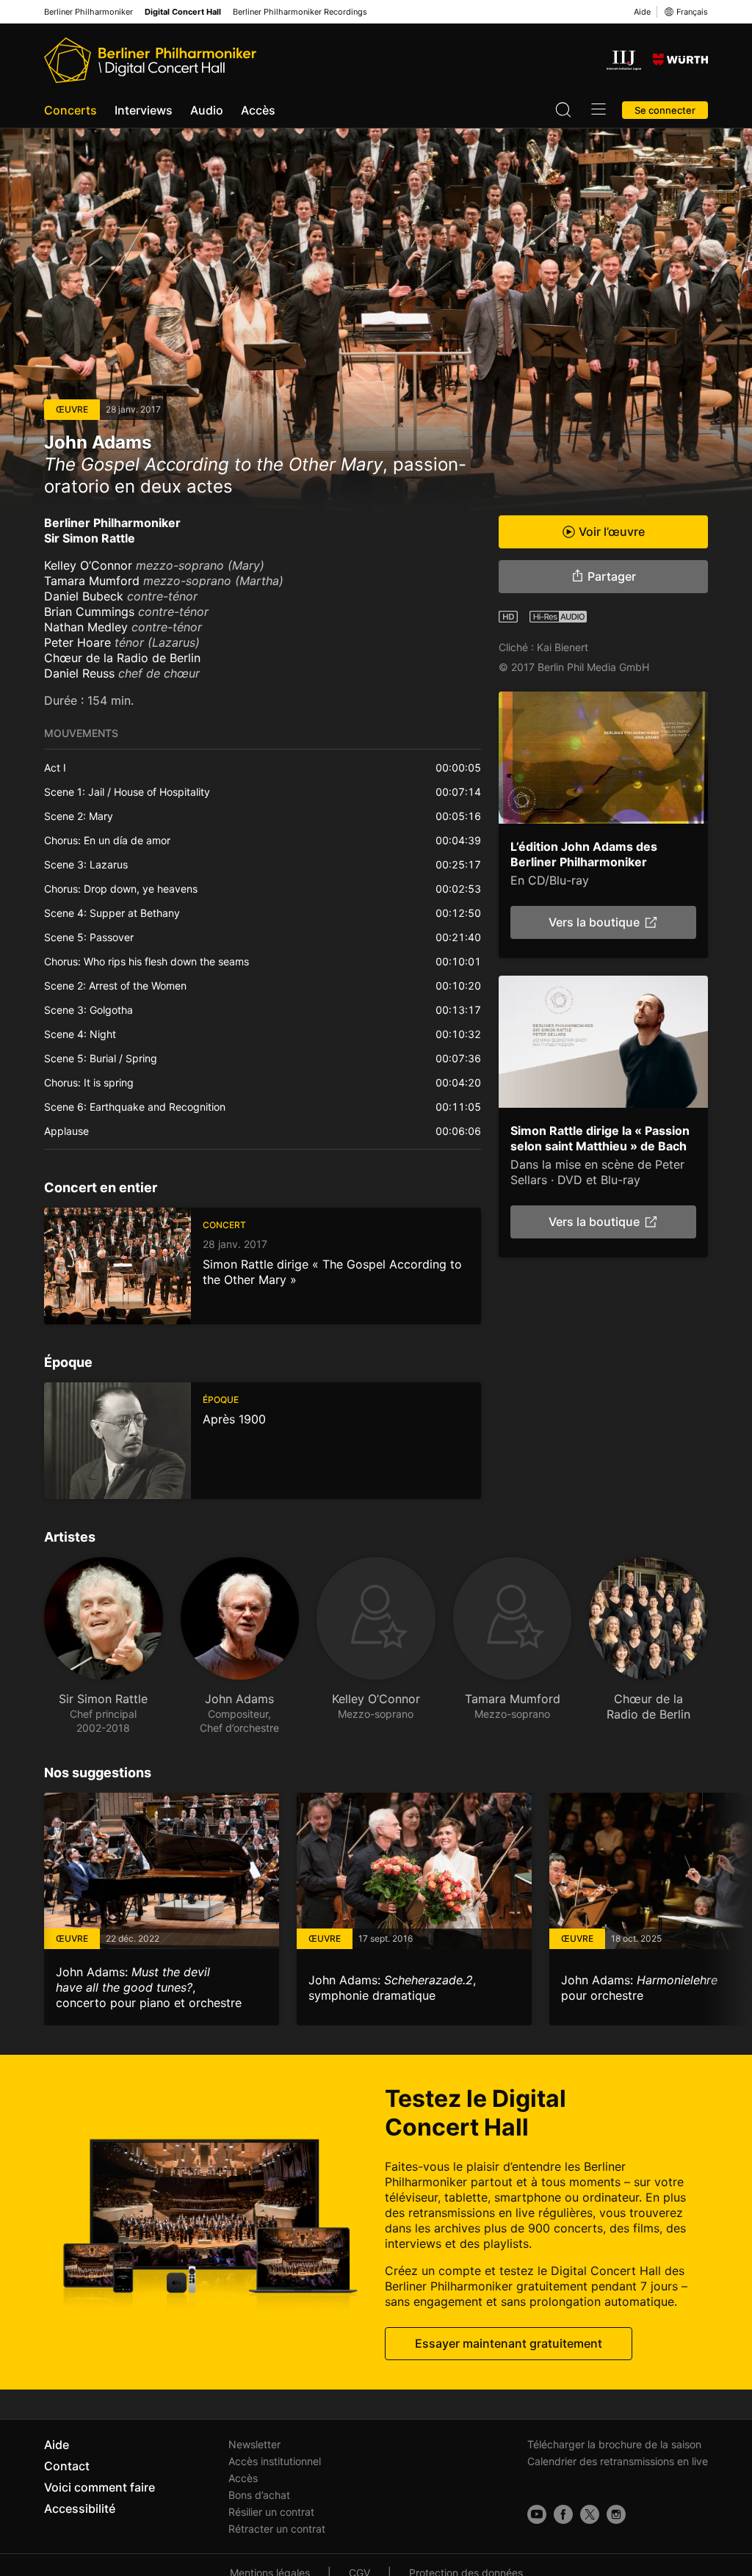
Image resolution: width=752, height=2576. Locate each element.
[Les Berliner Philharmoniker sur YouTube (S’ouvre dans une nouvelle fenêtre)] (537, 2514)
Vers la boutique (594, 922)
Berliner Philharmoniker (88, 12)
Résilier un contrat (271, 2512)
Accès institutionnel (275, 2461)
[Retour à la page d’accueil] (150, 60)
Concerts (70, 110)
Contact (67, 2466)
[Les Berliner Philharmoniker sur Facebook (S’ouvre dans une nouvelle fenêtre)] (563, 2514)
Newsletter (254, 2444)
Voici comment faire (100, 2487)
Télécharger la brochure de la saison (614, 2444)
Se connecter (665, 110)
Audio (207, 110)
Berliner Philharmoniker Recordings (300, 12)
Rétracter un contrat (277, 2529)
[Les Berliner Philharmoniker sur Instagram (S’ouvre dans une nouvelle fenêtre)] (616, 2514)
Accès (258, 110)
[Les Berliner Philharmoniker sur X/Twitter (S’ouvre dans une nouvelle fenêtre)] (590, 2514)
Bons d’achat (259, 2495)
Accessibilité (80, 2508)
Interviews (144, 110)
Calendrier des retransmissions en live (618, 2461)
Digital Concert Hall (183, 12)
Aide (642, 12)
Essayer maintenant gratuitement (509, 2343)
